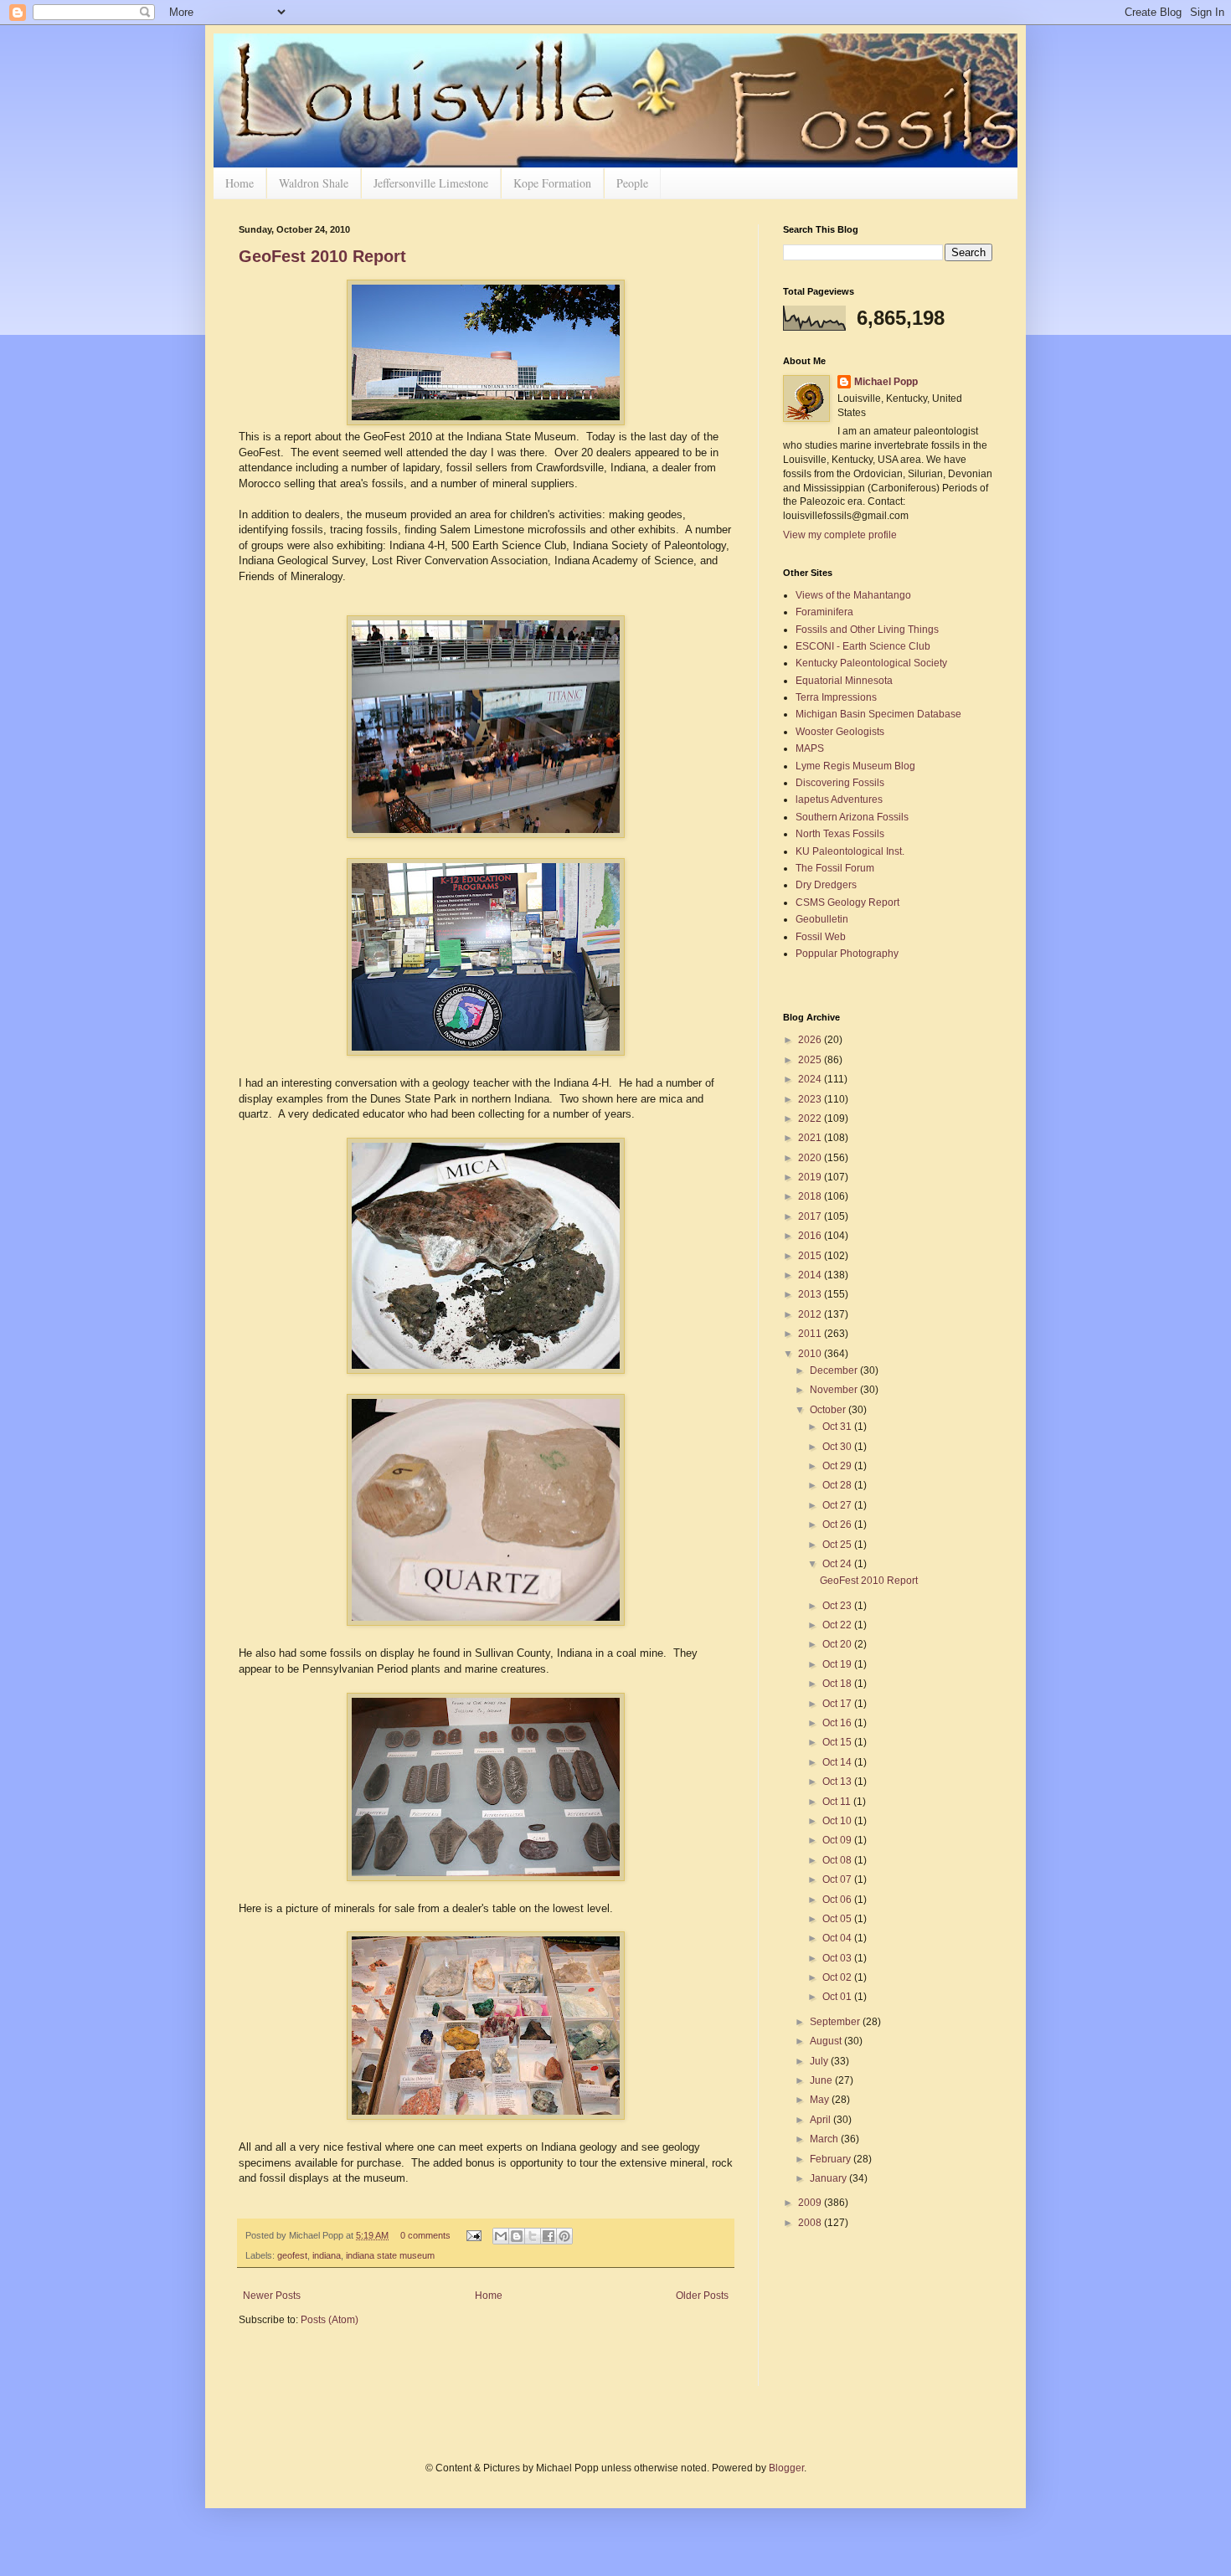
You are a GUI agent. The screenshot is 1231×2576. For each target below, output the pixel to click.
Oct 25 (838, 1545)
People (632, 183)
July (820, 2061)
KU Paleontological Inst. (850, 851)
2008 (811, 2223)
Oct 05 (838, 1919)
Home (240, 183)
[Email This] (501, 2236)
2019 (811, 1177)
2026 (811, 1040)
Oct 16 (838, 1723)
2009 (811, 2203)
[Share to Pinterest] (564, 2236)
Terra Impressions (836, 697)
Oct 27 (838, 1505)
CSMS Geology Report (847, 902)
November (835, 1390)
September (836, 2022)
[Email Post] (473, 2235)
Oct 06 (838, 1900)
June (822, 2080)
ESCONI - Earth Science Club (863, 646)
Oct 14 (838, 1762)
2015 (811, 1256)
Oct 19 (838, 1664)
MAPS (810, 748)
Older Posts (702, 2296)
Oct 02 (838, 1977)
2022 (811, 1118)
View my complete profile (840, 535)
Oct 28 (838, 1485)
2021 (811, 1138)
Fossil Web (821, 937)
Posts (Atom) (330, 2320)
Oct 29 (838, 1466)
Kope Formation (552, 183)
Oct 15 (838, 1742)
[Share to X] (533, 2236)
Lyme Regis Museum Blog (855, 766)
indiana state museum (390, 2255)
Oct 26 (838, 1525)
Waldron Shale (314, 183)
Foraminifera (824, 612)
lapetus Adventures (839, 800)
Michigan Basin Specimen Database (878, 714)
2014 (811, 1275)
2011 (811, 1334)
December (835, 1370)
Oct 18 (838, 1684)
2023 (811, 1099)
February (832, 2159)
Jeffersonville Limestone (431, 183)
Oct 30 (838, 1447)
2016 (811, 1236)
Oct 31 (838, 1427)
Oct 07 (838, 1879)
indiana (327, 2255)
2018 (811, 1196)
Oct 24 (838, 1564)
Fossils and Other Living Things (867, 630)
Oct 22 (838, 1625)
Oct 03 (838, 1958)
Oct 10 (838, 1821)
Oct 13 (838, 1782)
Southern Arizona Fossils (852, 817)
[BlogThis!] (517, 2236)
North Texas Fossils (840, 834)
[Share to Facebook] (549, 2236)
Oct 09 (838, 1840)
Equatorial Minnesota (844, 681)
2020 (811, 1158)
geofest (292, 2255)
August (827, 2041)
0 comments (425, 2235)
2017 (811, 1216)
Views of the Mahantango (853, 595)
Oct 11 (838, 1802)
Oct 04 (838, 1938)
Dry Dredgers (826, 885)
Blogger (786, 2468)
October (829, 1410)
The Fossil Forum (835, 868)
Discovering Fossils (840, 783)
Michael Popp (886, 382)
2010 (811, 1354)
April (822, 2120)
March (825, 2139)
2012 (811, 1314)
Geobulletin (822, 919)
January (829, 2178)
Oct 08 (838, 1860)
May (821, 2100)
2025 (811, 1060)
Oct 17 (838, 1704)
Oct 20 (838, 1644)
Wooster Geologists (840, 732)
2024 (811, 1079)
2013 (811, 1294)
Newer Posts (272, 2296)
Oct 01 (838, 1997)
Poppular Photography (847, 954)
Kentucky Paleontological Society (871, 663)
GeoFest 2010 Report (322, 256)
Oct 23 (838, 1606)
